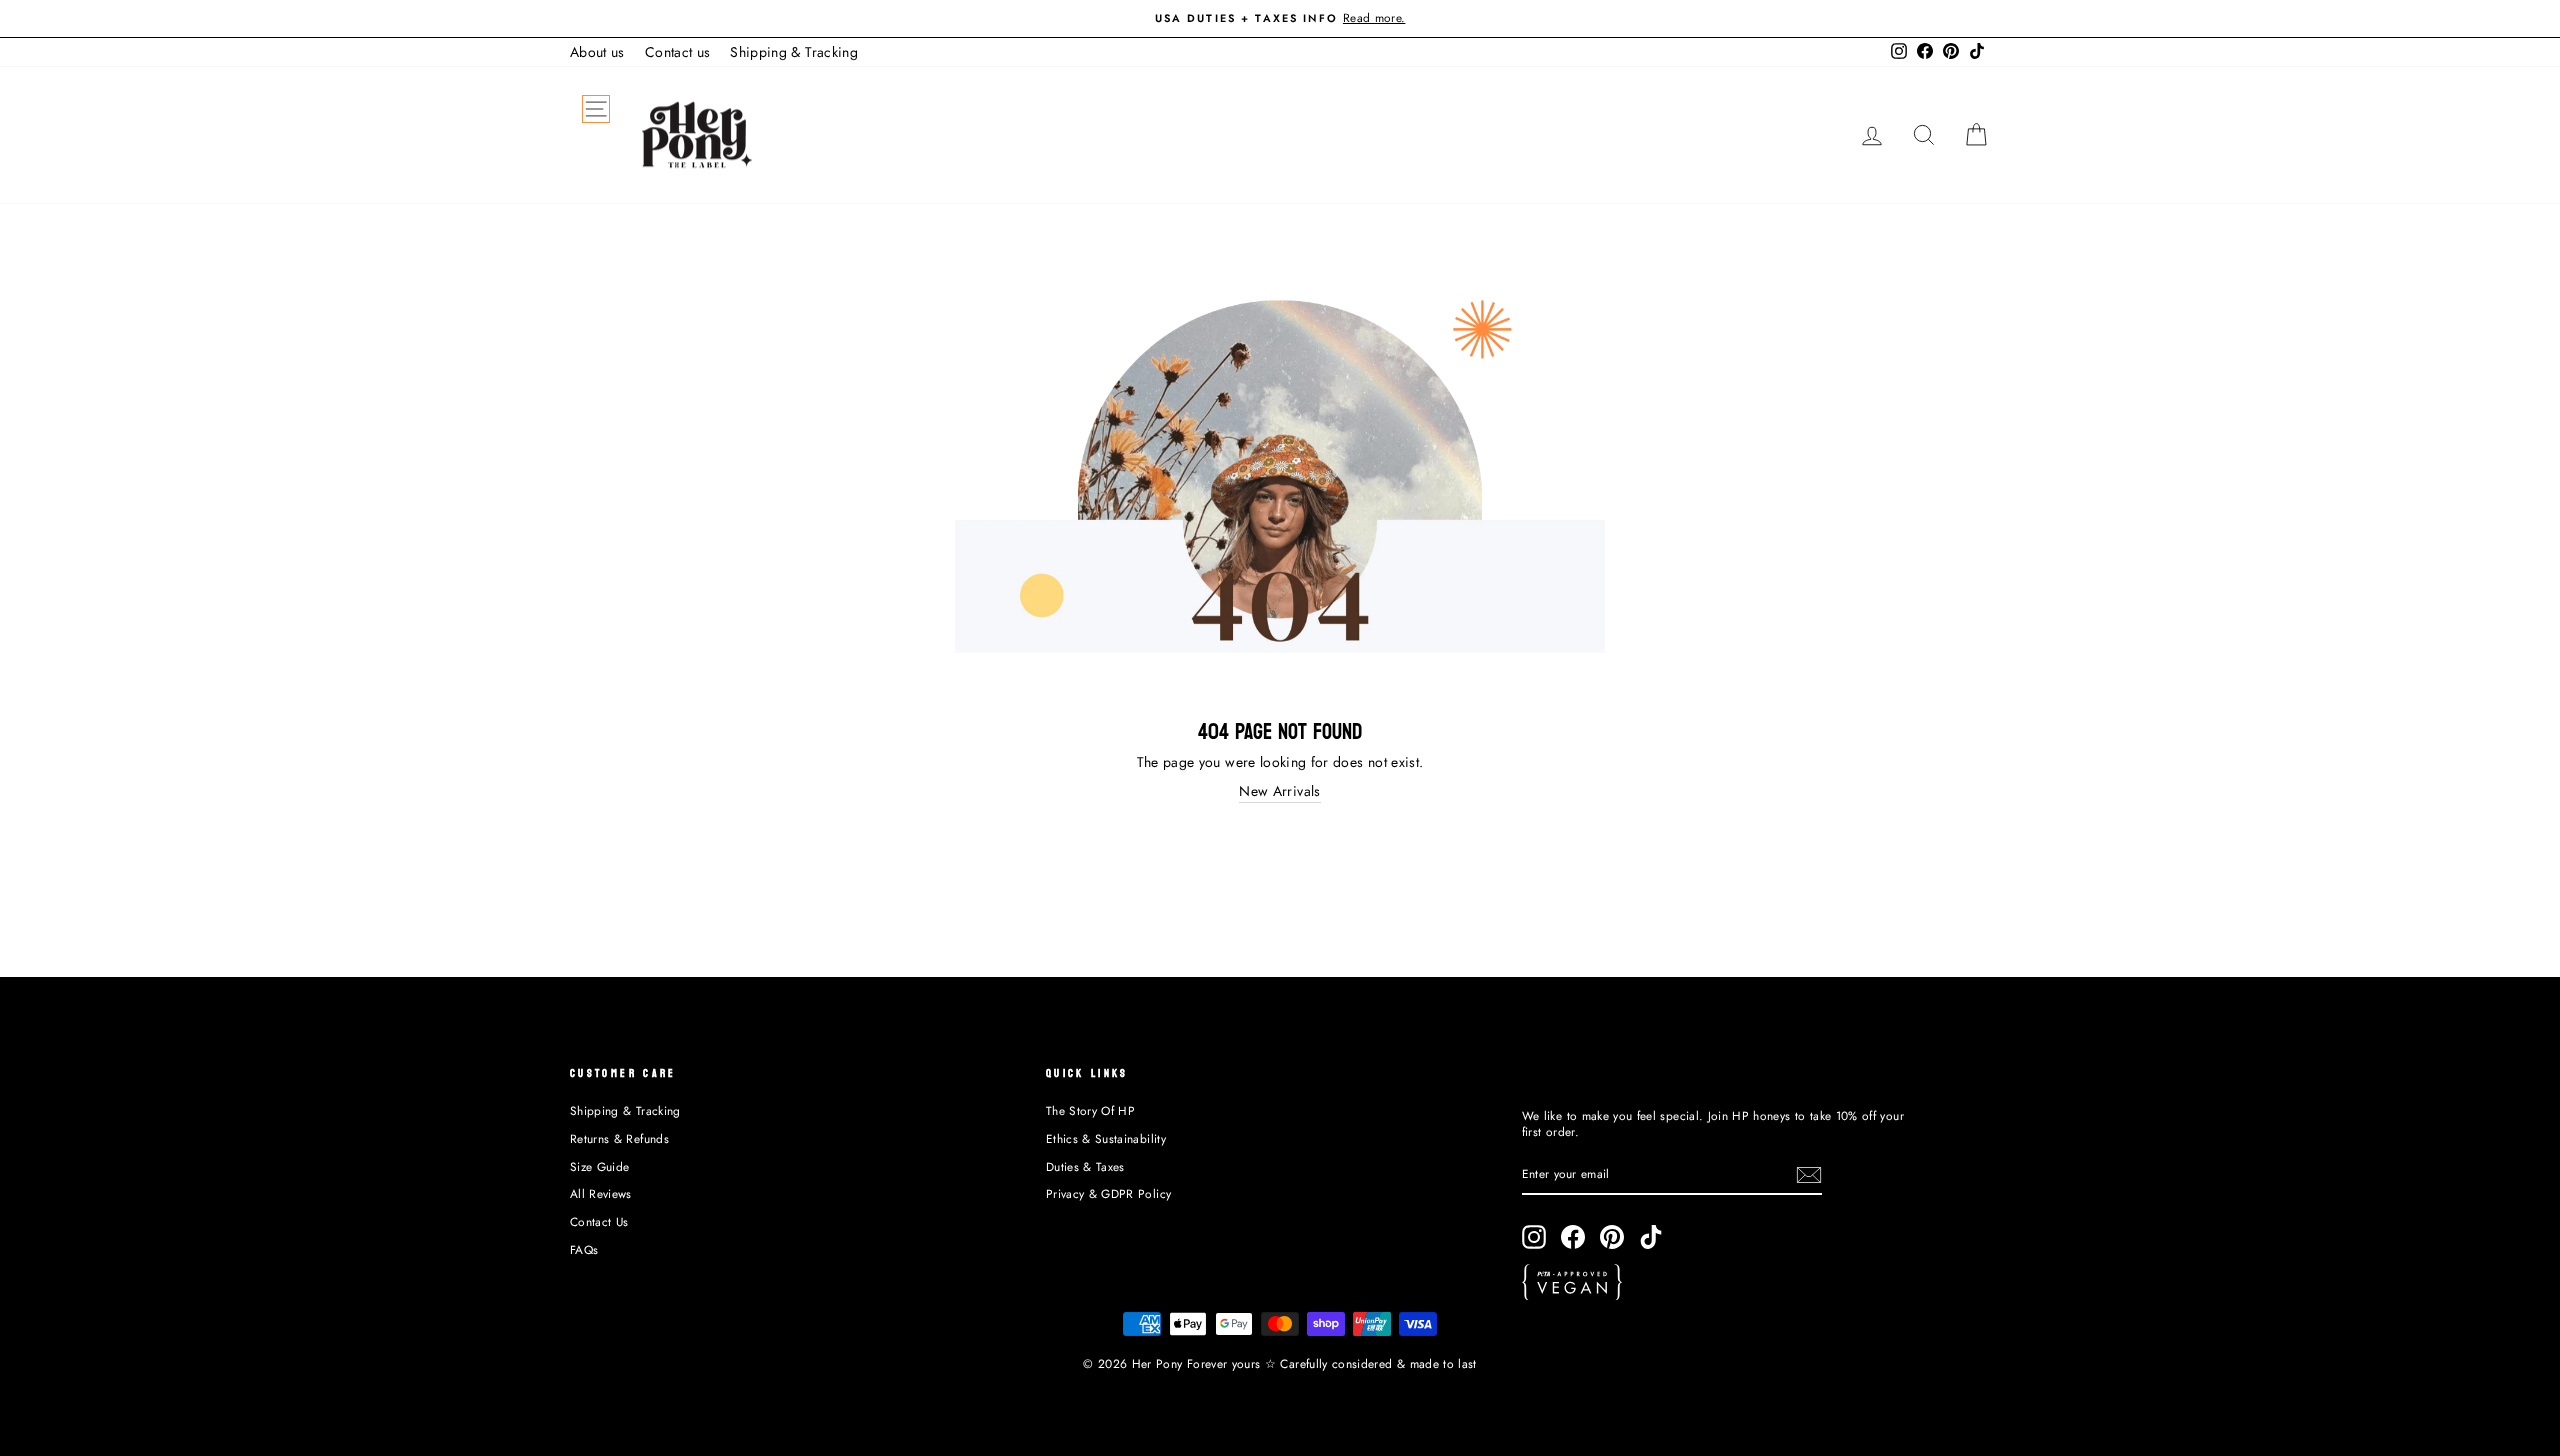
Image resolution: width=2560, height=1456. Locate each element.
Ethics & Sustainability (1106, 1138)
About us (597, 52)
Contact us (678, 52)
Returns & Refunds (619, 1138)
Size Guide (600, 1166)
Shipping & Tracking (794, 52)
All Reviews (601, 1193)
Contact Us (599, 1221)
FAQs (584, 1249)
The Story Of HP (1090, 1110)
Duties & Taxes (1085, 1166)
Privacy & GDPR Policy (1108, 1193)
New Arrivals (1279, 791)
